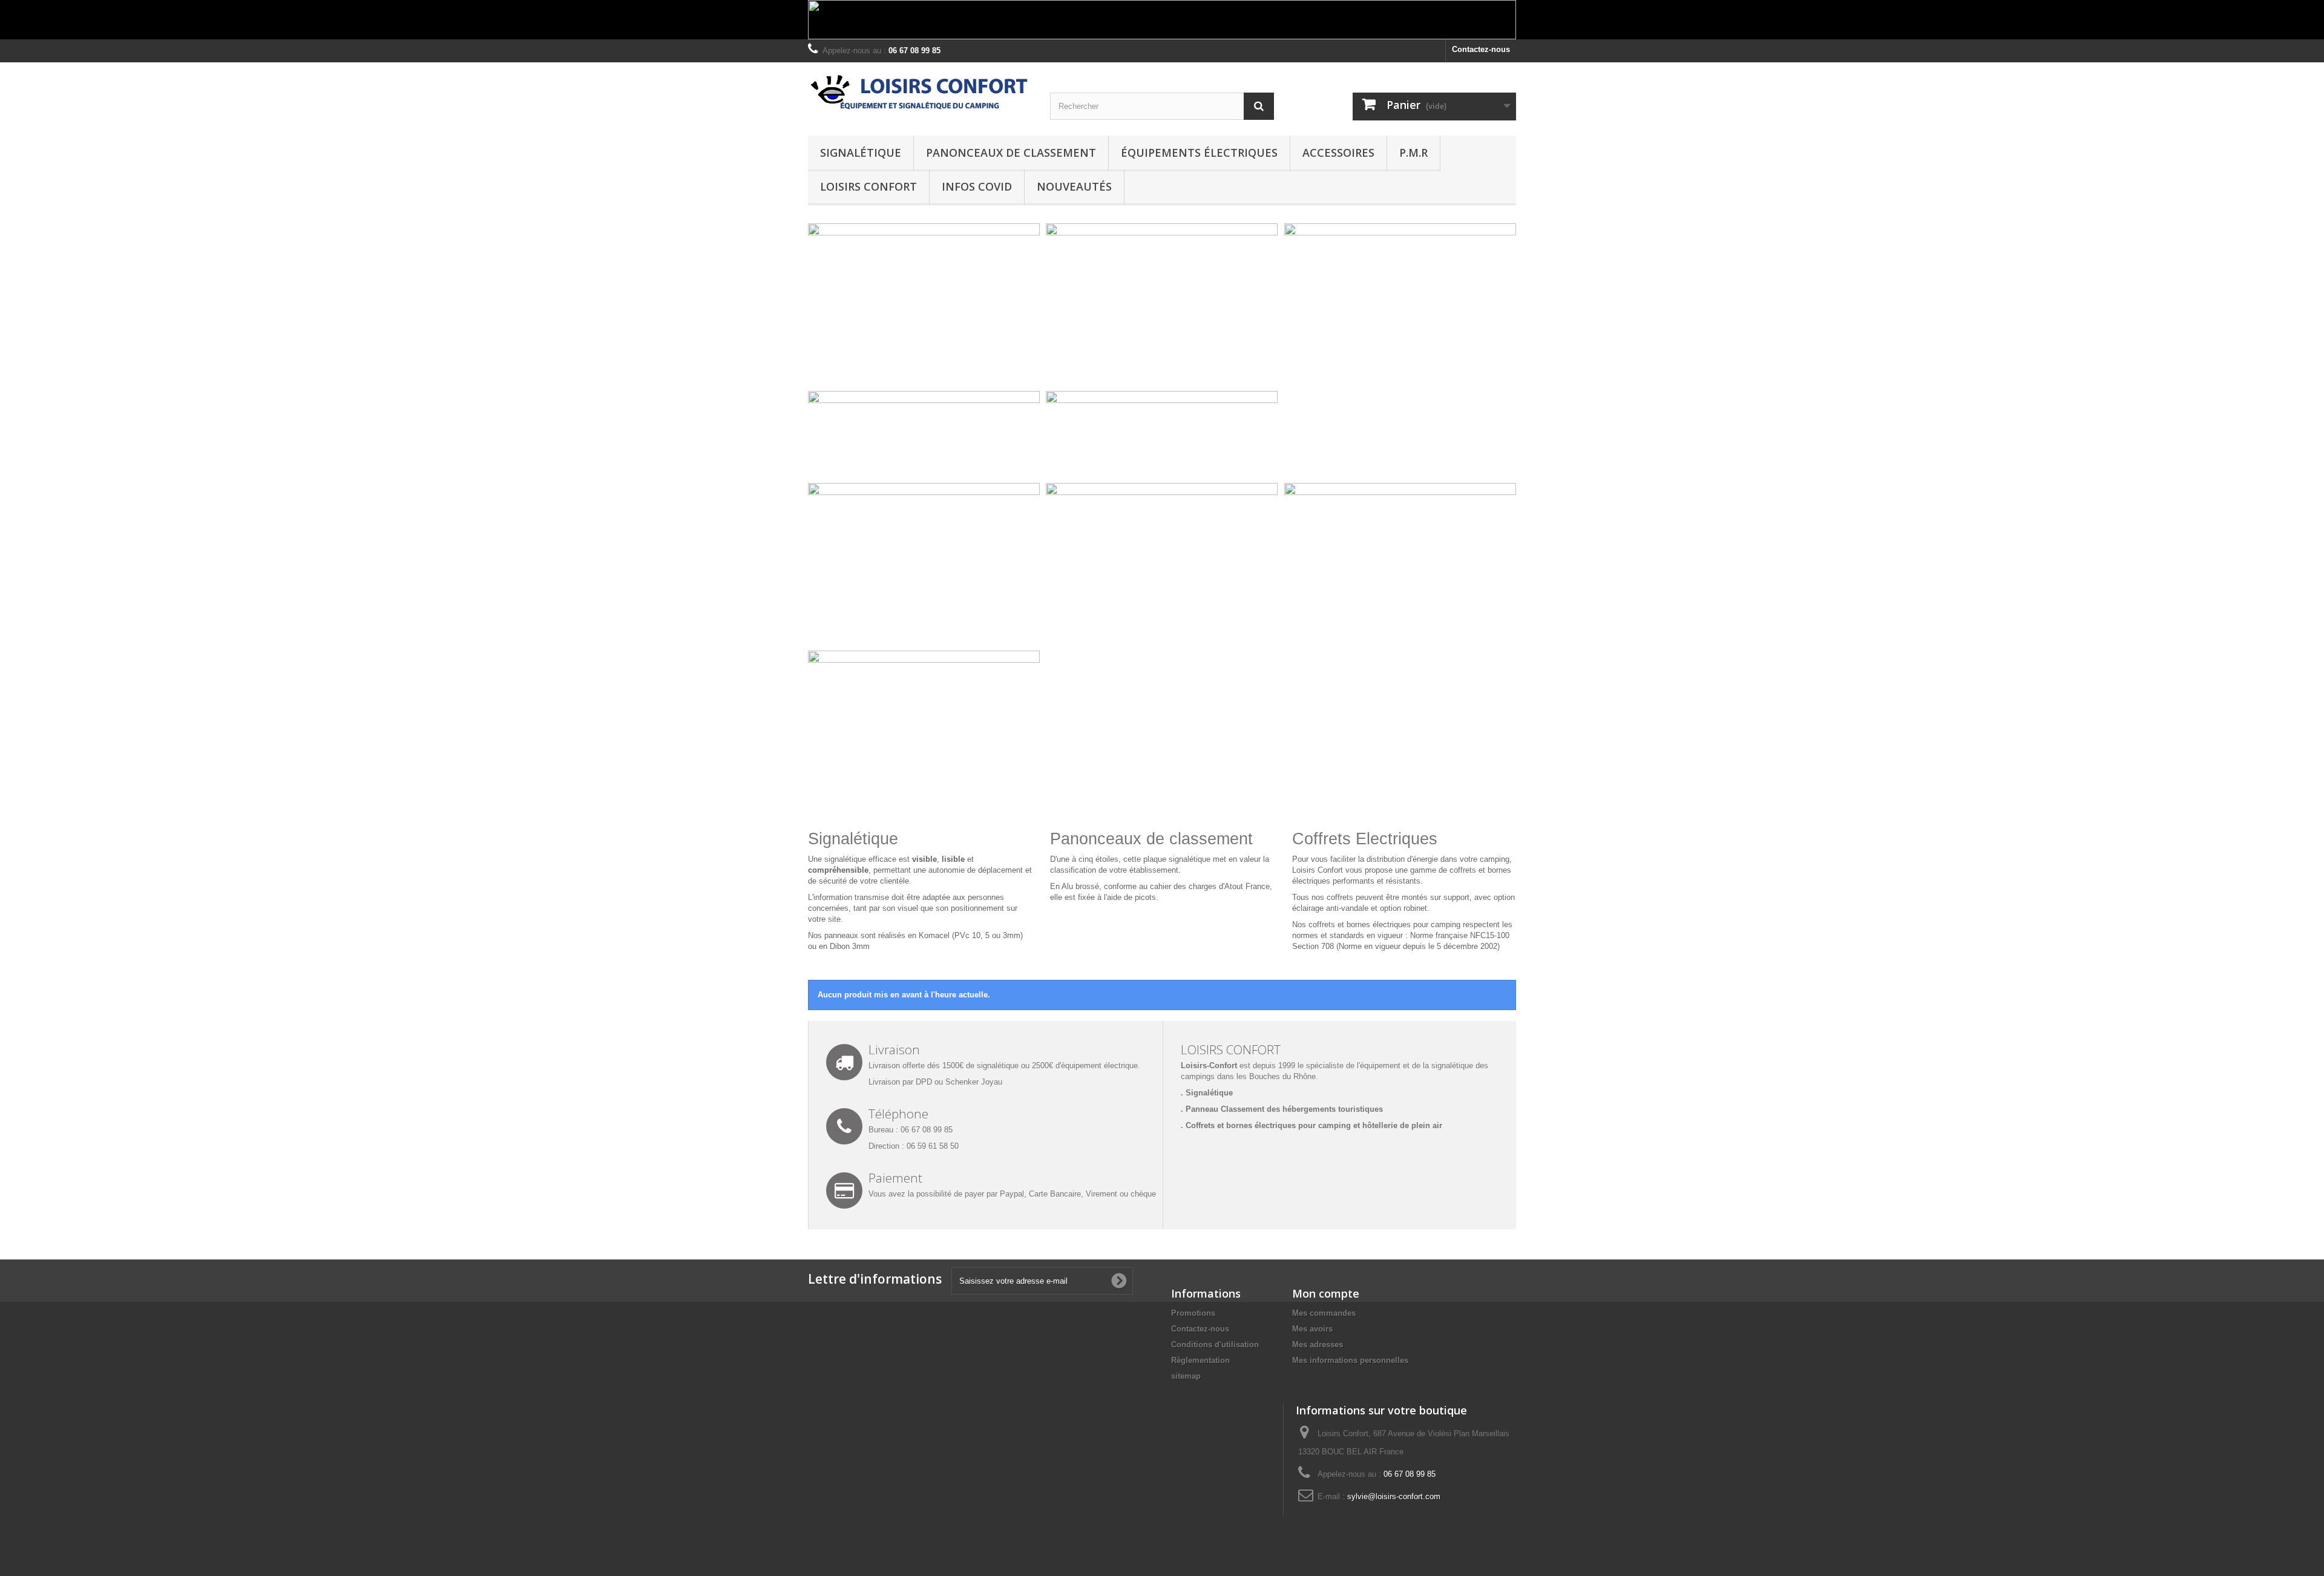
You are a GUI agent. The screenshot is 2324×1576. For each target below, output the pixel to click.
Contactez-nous (1481, 49)
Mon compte (1326, 1293)
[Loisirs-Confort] (920, 93)
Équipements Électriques (1199, 153)
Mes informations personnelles (1350, 1360)
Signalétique (861, 153)
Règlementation (1200, 1360)
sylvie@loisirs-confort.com (1394, 1496)
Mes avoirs (1312, 1329)
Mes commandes (1324, 1313)
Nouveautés (1074, 186)
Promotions (1193, 1313)
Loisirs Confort (868, 186)
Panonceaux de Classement (1011, 153)
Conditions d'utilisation (1215, 1345)
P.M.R (1413, 153)
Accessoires (1338, 153)
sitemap (1186, 1376)
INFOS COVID (977, 186)
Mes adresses (1318, 1345)
